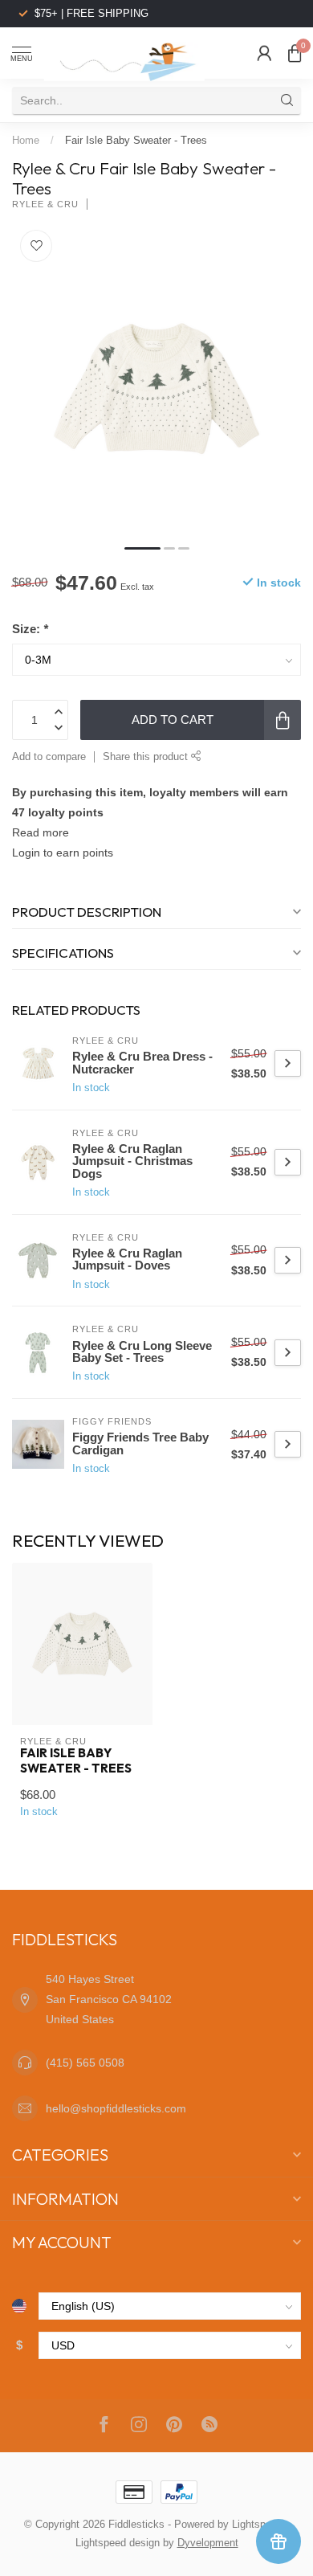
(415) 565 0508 (85, 2063)
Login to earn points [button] (63, 853)
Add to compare (49, 757)
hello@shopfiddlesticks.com (116, 2108)
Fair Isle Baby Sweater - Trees (136, 140)
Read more (41, 832)
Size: (30, 629)
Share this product (147, 757)
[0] (295, 53)
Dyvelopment (208, 2543)
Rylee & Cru (45, 204)
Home (26, 140)
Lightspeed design (118, 2543)
